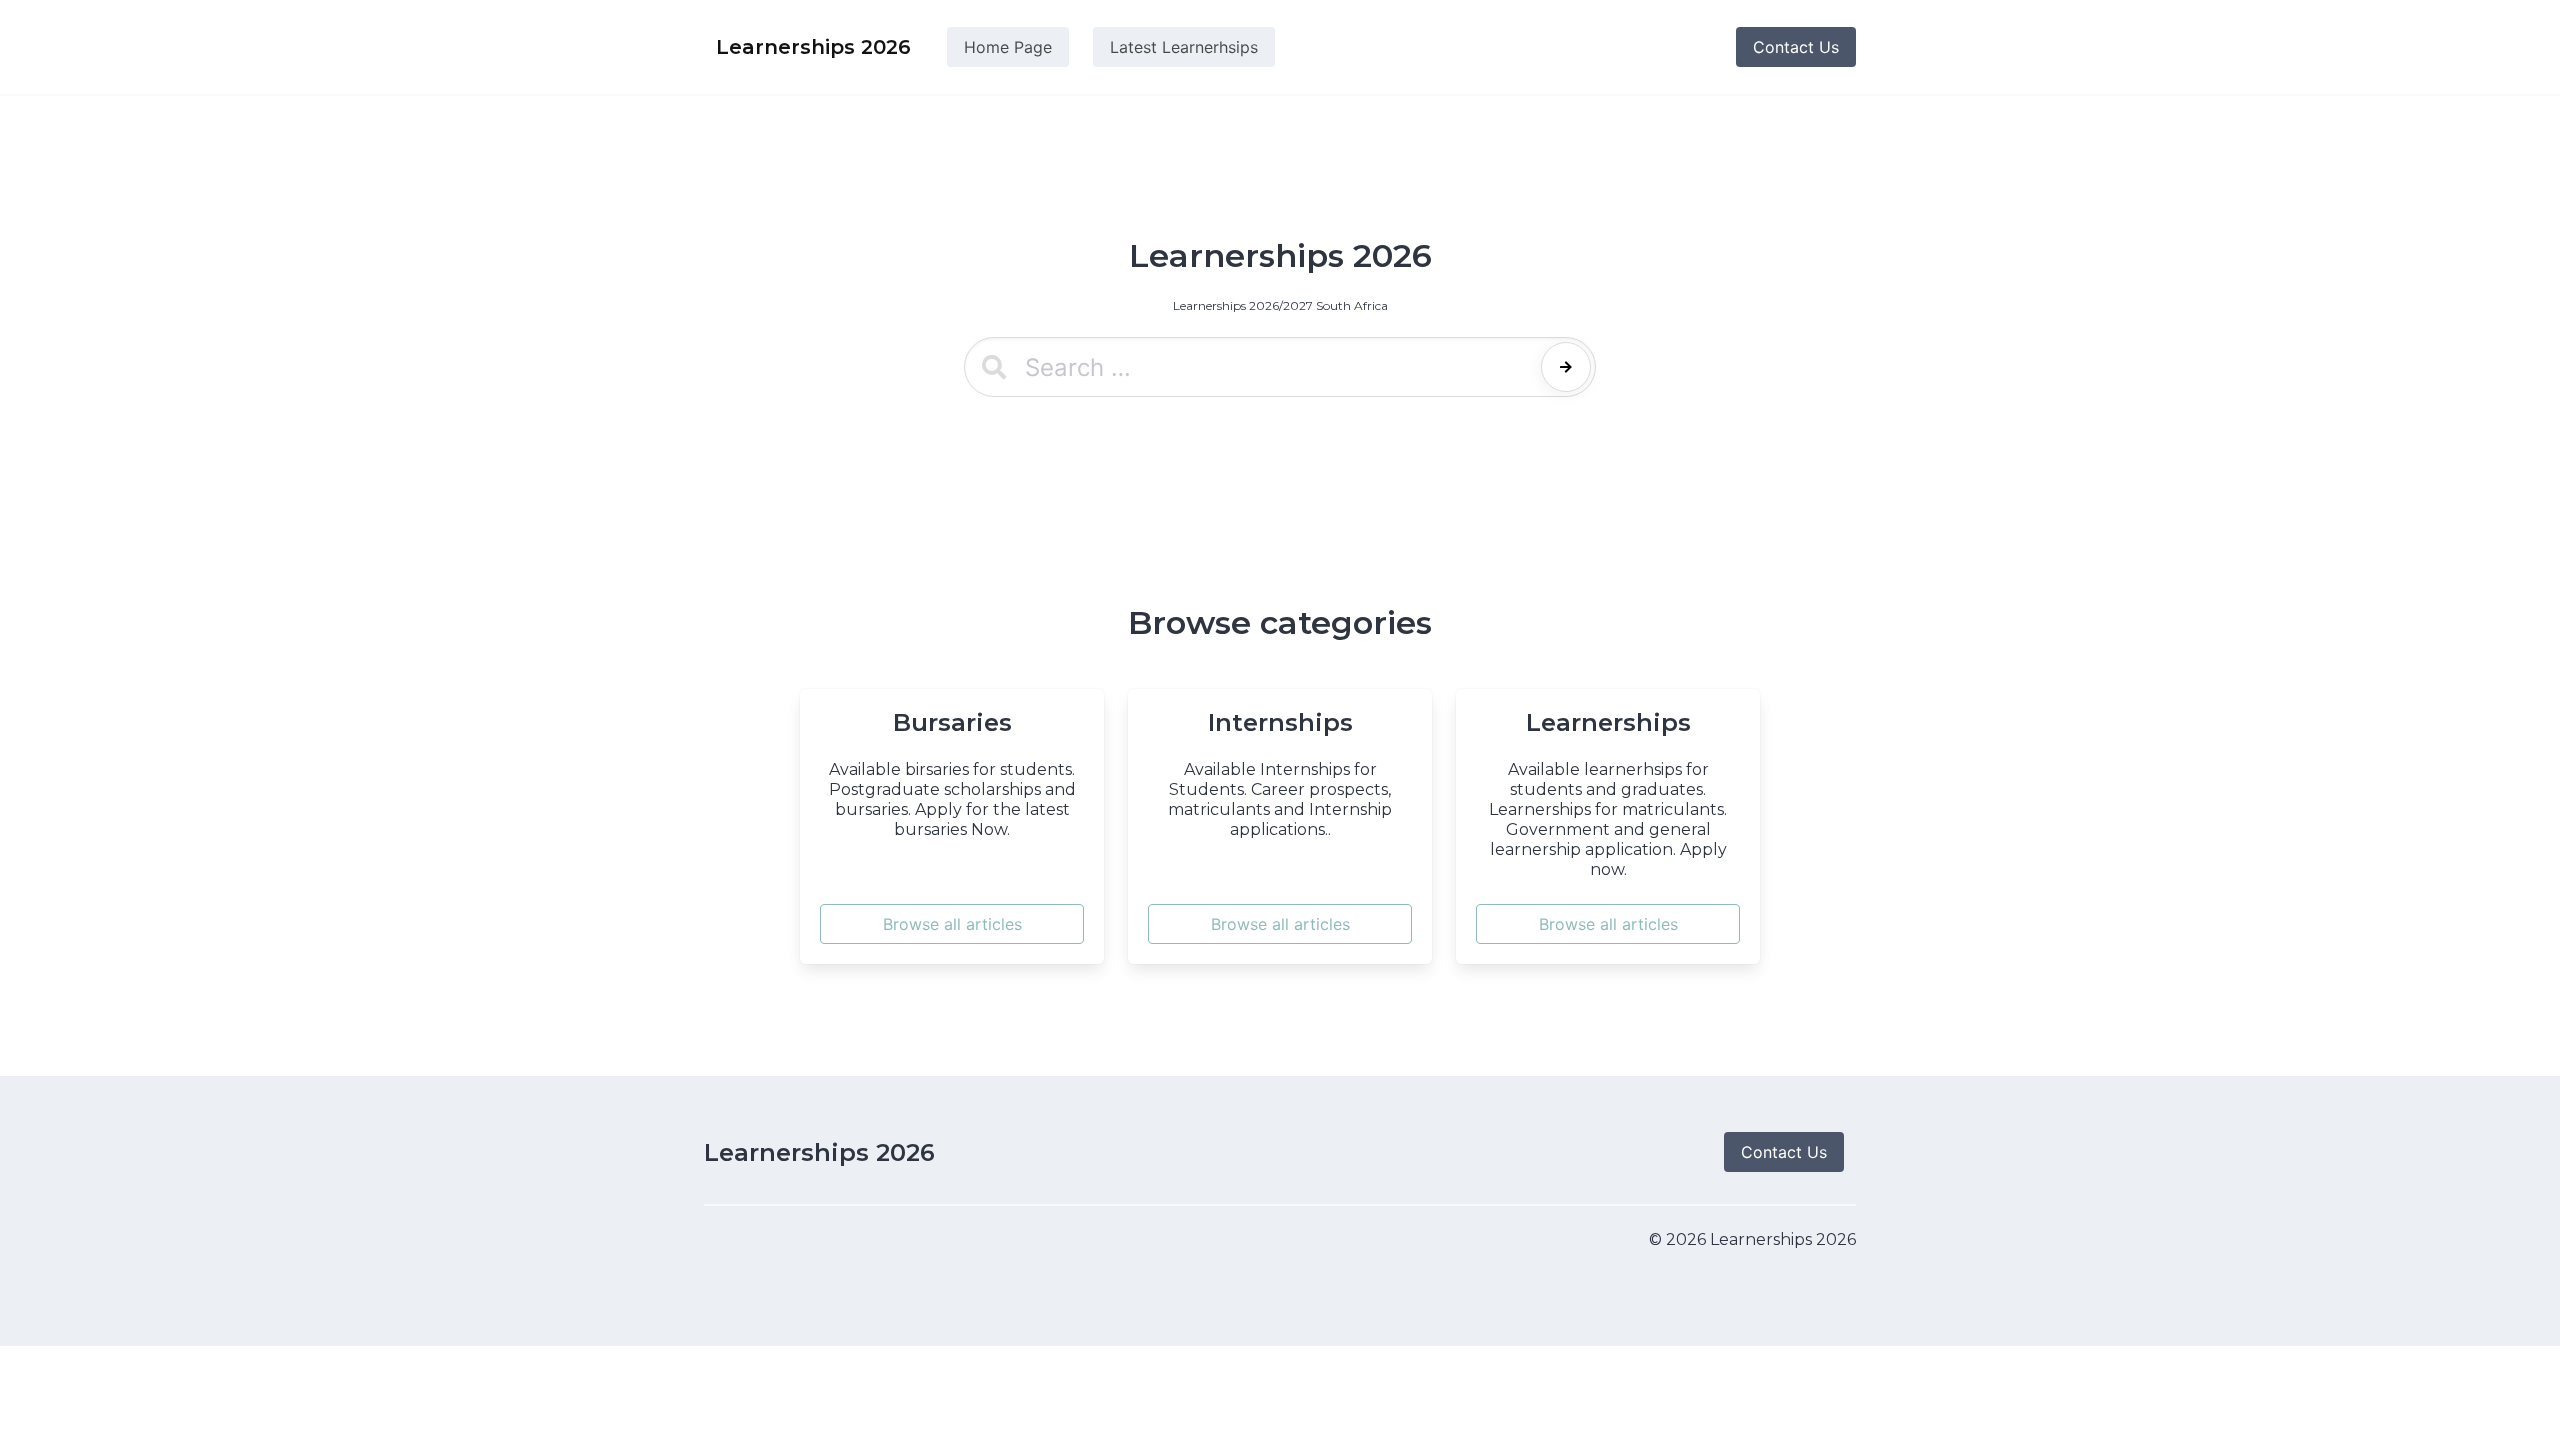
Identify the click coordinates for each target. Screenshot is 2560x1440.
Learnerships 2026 (819, 1152)
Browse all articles (952, 924)
